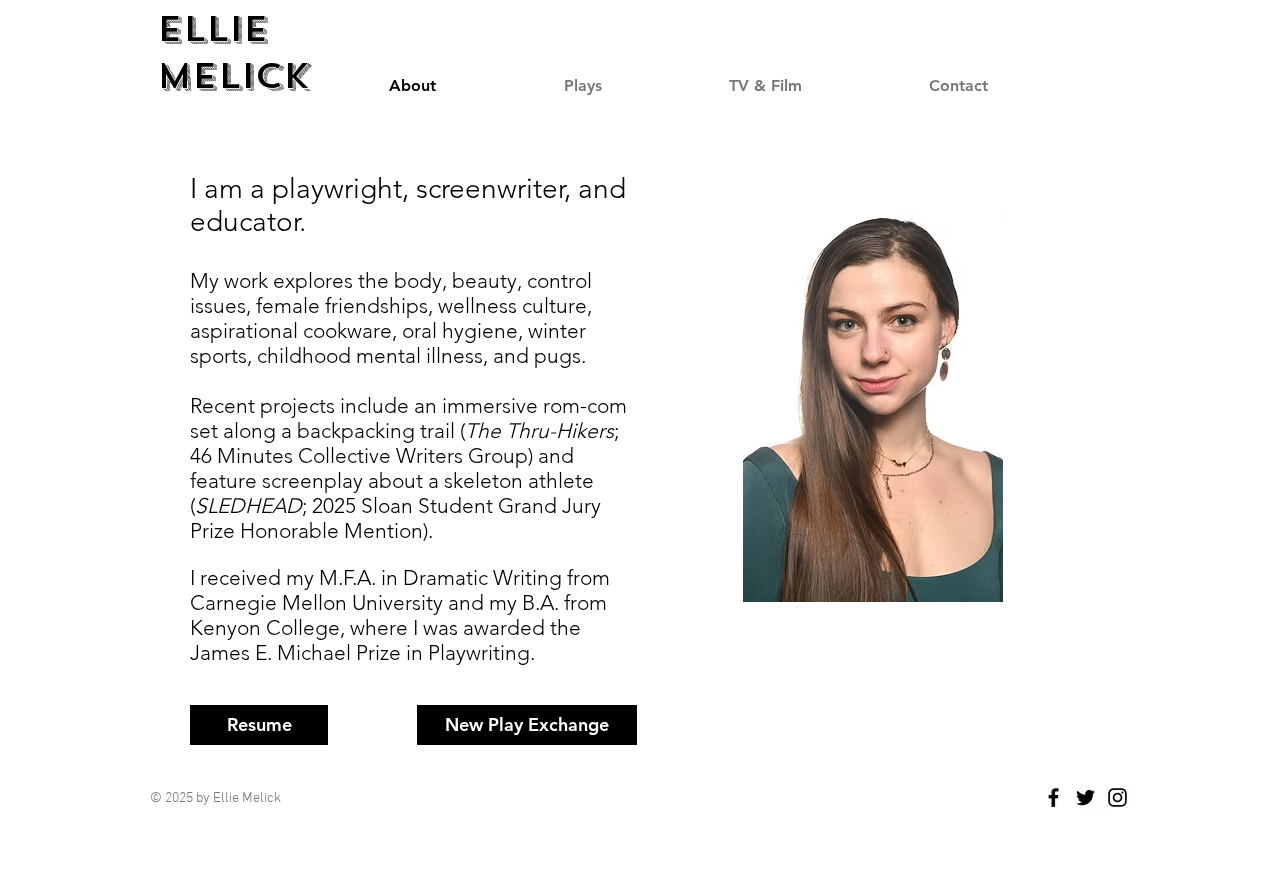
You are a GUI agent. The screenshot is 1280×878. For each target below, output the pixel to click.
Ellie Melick (233, 52)
